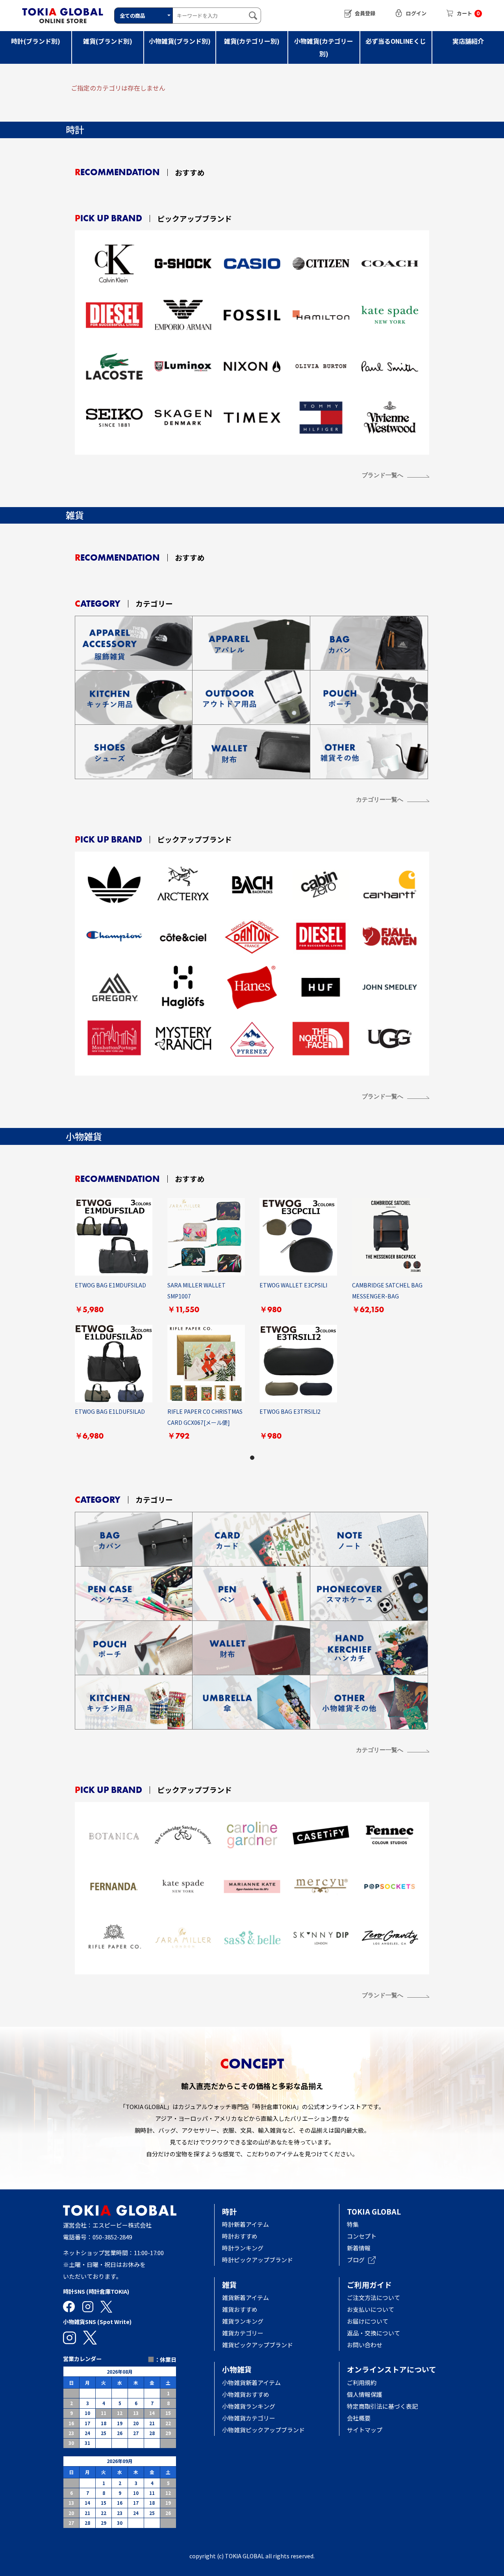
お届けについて (373, 2321)
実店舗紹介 (468, 41)
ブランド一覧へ (383, 475)
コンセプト (362, 2236)
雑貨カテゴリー (243, 2333)
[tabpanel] (252, 1324)
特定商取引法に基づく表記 (382, 2406)
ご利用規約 (362, 2382)
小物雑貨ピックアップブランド (263, 2430)
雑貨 (230, 2284)
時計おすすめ (240, 2236)
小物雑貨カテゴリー (249, 2418)
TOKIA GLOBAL (374, 2211)
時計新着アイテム (246, 2224)
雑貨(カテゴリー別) (252, 41)
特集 (353, 2224)
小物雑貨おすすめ (246, 2394)
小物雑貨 (237, 2369)
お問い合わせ (365, 2345)
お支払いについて (371, 2309)
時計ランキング (243, 2248)
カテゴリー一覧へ (380, 799)
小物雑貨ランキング (249, 2406)
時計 (230, 2211)
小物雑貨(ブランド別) (180, 41)
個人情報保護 (365, 2394)
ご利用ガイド (369, 2284)
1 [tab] (252, 1457)
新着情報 (359, 2248)
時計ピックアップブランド (258, 2260)
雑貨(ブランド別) (108, 41)
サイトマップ (365, 2430)
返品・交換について (373, 2333)
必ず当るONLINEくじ (396, 41)
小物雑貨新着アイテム (251, 2382)
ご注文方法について (373, 2297)
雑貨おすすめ (240, 2309)
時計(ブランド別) (36, 41)
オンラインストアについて (392, 2369)
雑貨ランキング (243, 2321)
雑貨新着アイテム (246, 2297)
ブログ (356, 2260)
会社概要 (359, 2418)
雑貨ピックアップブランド (258, 2345)
